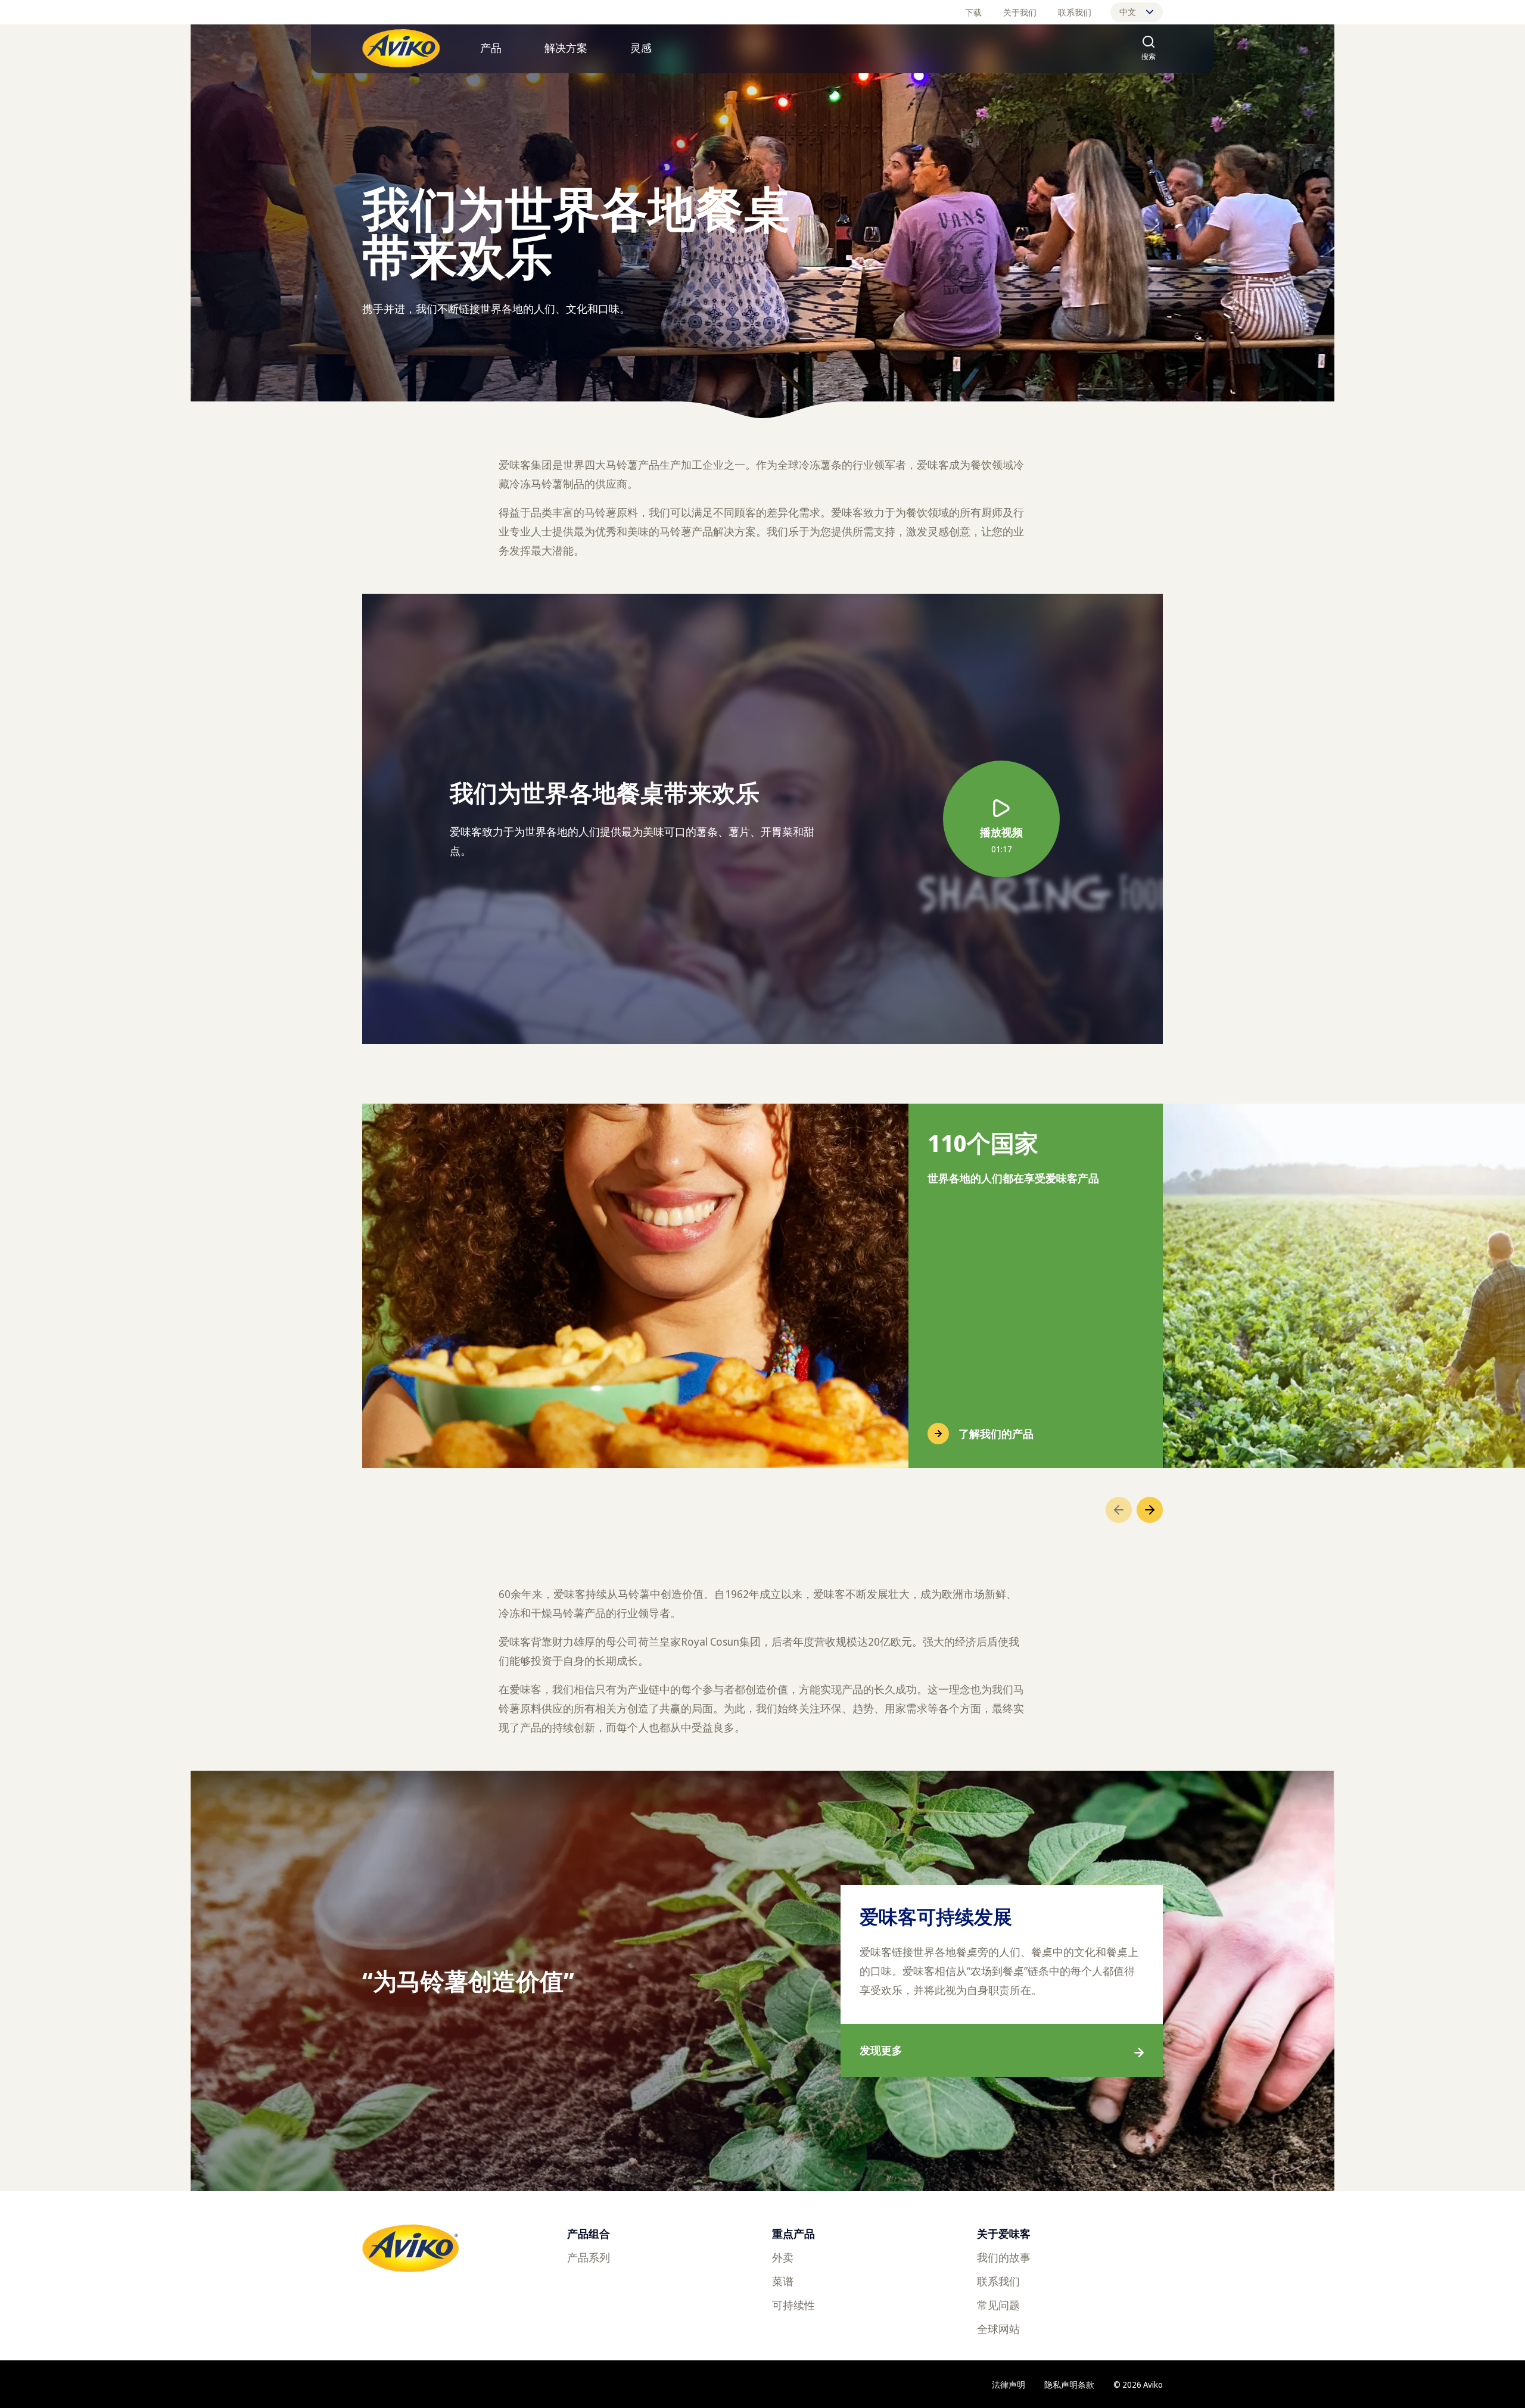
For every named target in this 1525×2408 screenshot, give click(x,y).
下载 (973, 12)
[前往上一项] (1119, 1510)
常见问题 (998, 2305)
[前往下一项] (1150, 1510)
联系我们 (1075, 12)
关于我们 (1020, 12)
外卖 (783, 2257)
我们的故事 (1004, 2257)
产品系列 (589, 2257)
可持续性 (793, 2305)
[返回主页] (401, 48)
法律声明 (1009, 2384)
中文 (1128, 12)
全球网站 (998, 2329)
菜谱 (783, 2281)
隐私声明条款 (1069, 2384)
